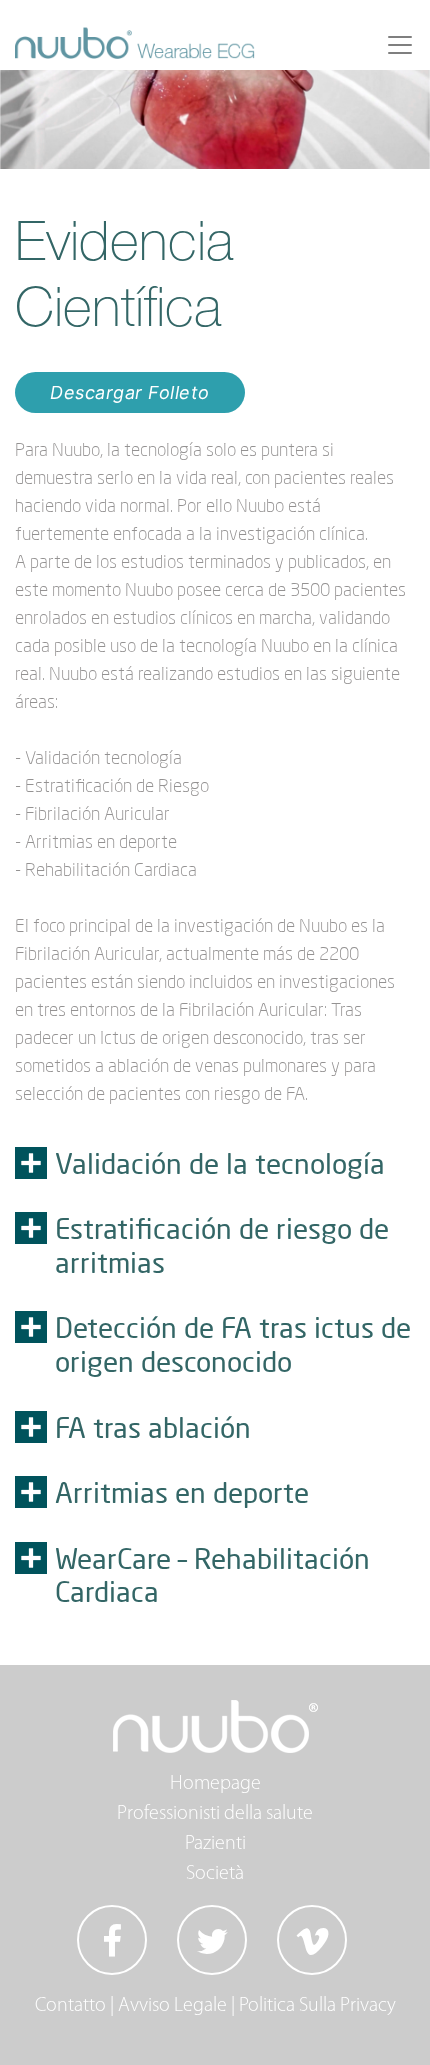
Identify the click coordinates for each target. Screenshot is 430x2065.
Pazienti (215, 1844)
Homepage (215, 1784)
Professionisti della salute (215, 1814)
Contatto (70, 2006)
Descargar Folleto (130, 392)
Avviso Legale (172, 2006)
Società (215, 1874)
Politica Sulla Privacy (317, 2006)
